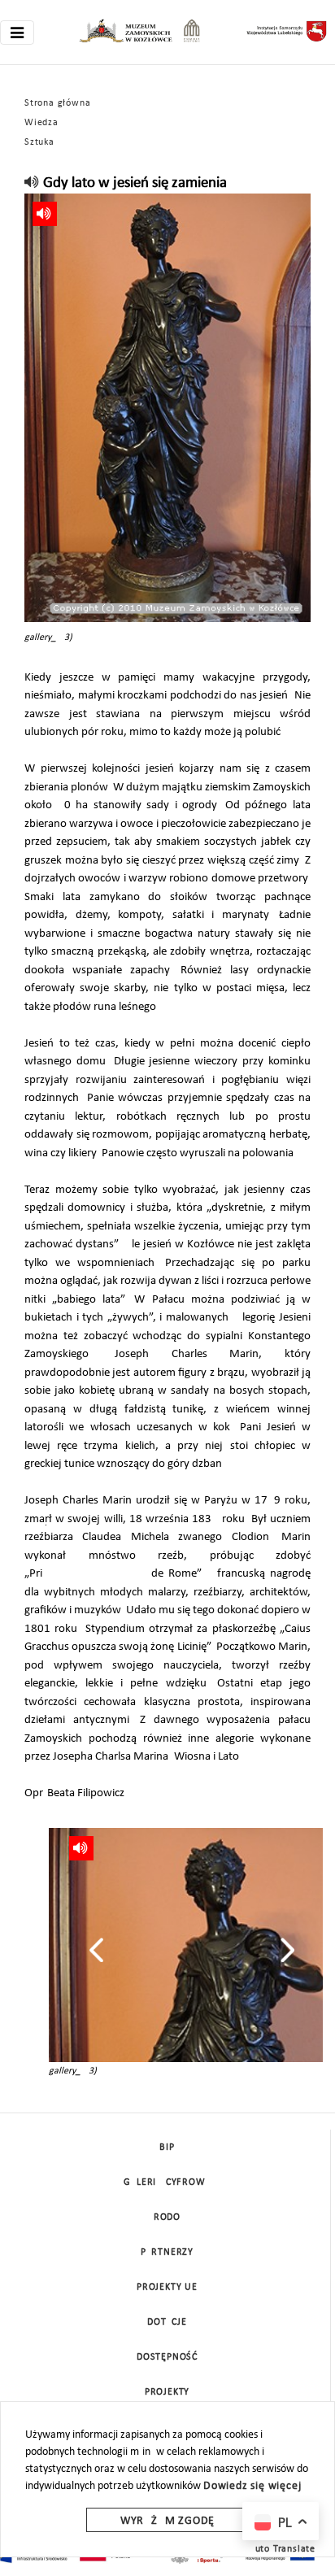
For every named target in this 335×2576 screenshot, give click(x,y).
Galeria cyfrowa (167, 2182)
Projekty (167, 2392)
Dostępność (167, 2357)
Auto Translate (282, 2549)
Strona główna (57, 103)
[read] (32, 183)
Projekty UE (167, 2287)
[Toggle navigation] (17, 33)
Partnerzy (167, 2252)
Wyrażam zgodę (167, 2521)
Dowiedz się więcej (252, 2486)
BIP (167, 2147)
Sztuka (39, 142)
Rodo (167, 2217)
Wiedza (41, 123)
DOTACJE (167, 2322)
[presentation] (96, 1950)
